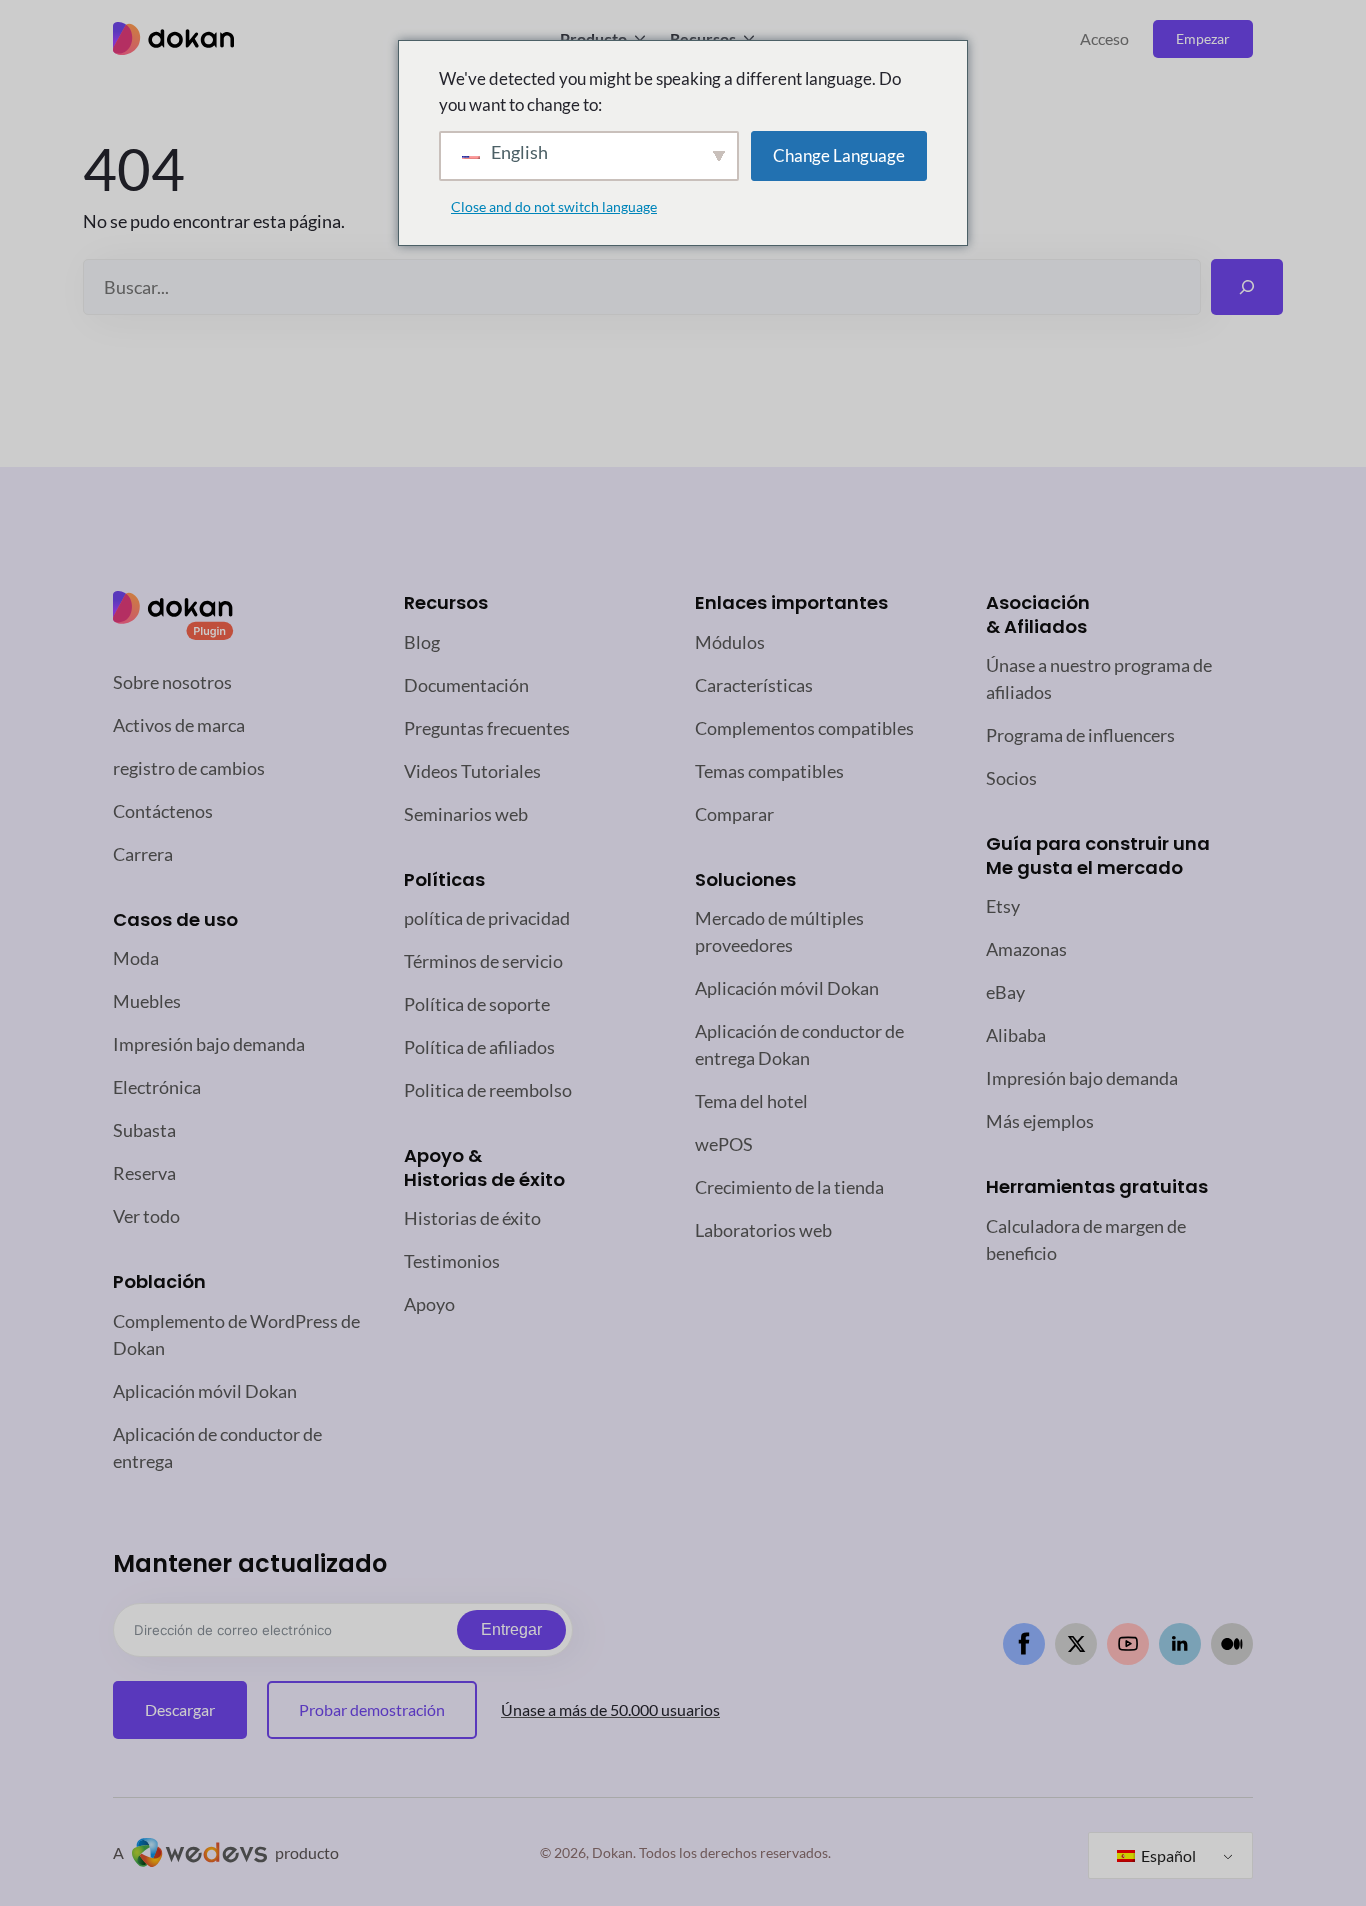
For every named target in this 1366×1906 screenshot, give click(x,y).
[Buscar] (1247, 287)
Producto (593, 38)
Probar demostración (372, 1709)
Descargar (180, 1709)
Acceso (1104, 38)
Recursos (703, 38)
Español (1167, 1855)
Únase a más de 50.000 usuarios (610, 1709)
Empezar (1203, 38)
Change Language (839, 155)
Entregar (511, 1629)
